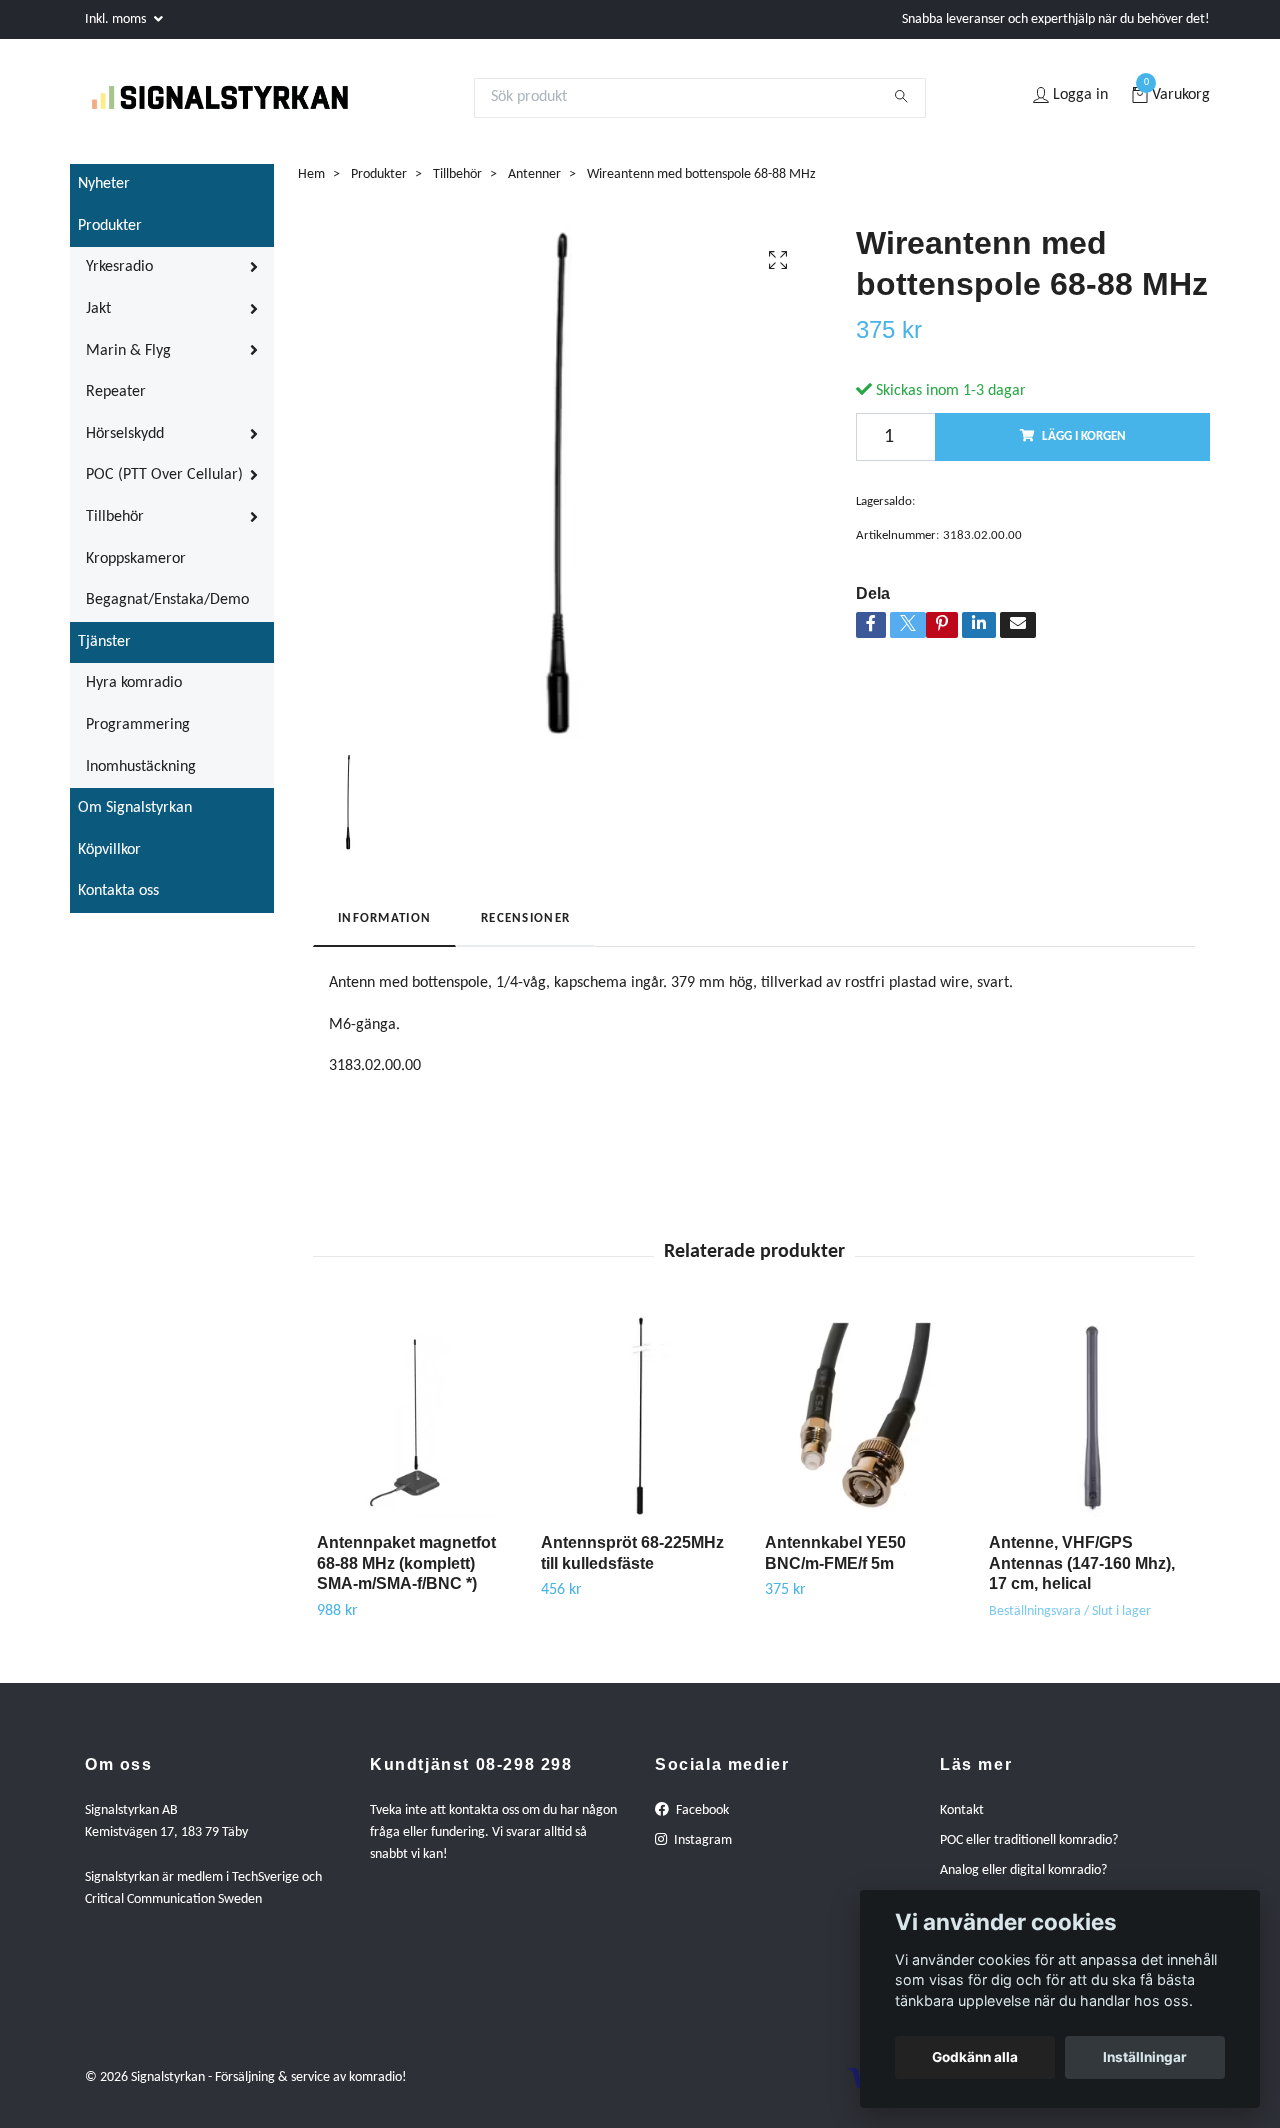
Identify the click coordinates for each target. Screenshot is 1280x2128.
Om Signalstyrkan (135, 819)
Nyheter (104, 195)
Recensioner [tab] (525, 929)
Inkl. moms (117, 19)
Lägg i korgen (1084, 447)
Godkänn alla (975, 2057)
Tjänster (104, 653)
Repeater (116, 403)
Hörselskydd (125, 445)
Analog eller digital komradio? (1023, 1882)
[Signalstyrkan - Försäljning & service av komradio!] (244, 103)
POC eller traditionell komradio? (1029, 1851)
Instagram (701, 1851)
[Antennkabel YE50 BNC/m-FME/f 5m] (865, 1427)
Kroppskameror (136, 570)
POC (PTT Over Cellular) (164, 487)
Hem (311, 185)
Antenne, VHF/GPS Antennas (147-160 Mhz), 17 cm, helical (1082, 1574)
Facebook (701, 1821)
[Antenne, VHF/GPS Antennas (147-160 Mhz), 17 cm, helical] (1089, 1427)
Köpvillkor (109, 861)
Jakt (98, 320)
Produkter (110, 237)
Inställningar (1145, 2057)
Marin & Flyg (128, 362)
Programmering (138, 736)
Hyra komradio (134, 695)
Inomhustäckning (141, 778)
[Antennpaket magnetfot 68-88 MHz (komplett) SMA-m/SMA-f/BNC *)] (417, 1427)
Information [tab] (384, 929)
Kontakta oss (118, 902)
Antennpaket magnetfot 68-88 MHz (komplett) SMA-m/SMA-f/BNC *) (406, 1574)
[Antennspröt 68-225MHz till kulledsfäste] (641, 1427)
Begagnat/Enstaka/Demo (167, 611)
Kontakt (962, 1821)
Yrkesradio (119, 279)
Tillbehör (115, 528)
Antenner (534, 185)
